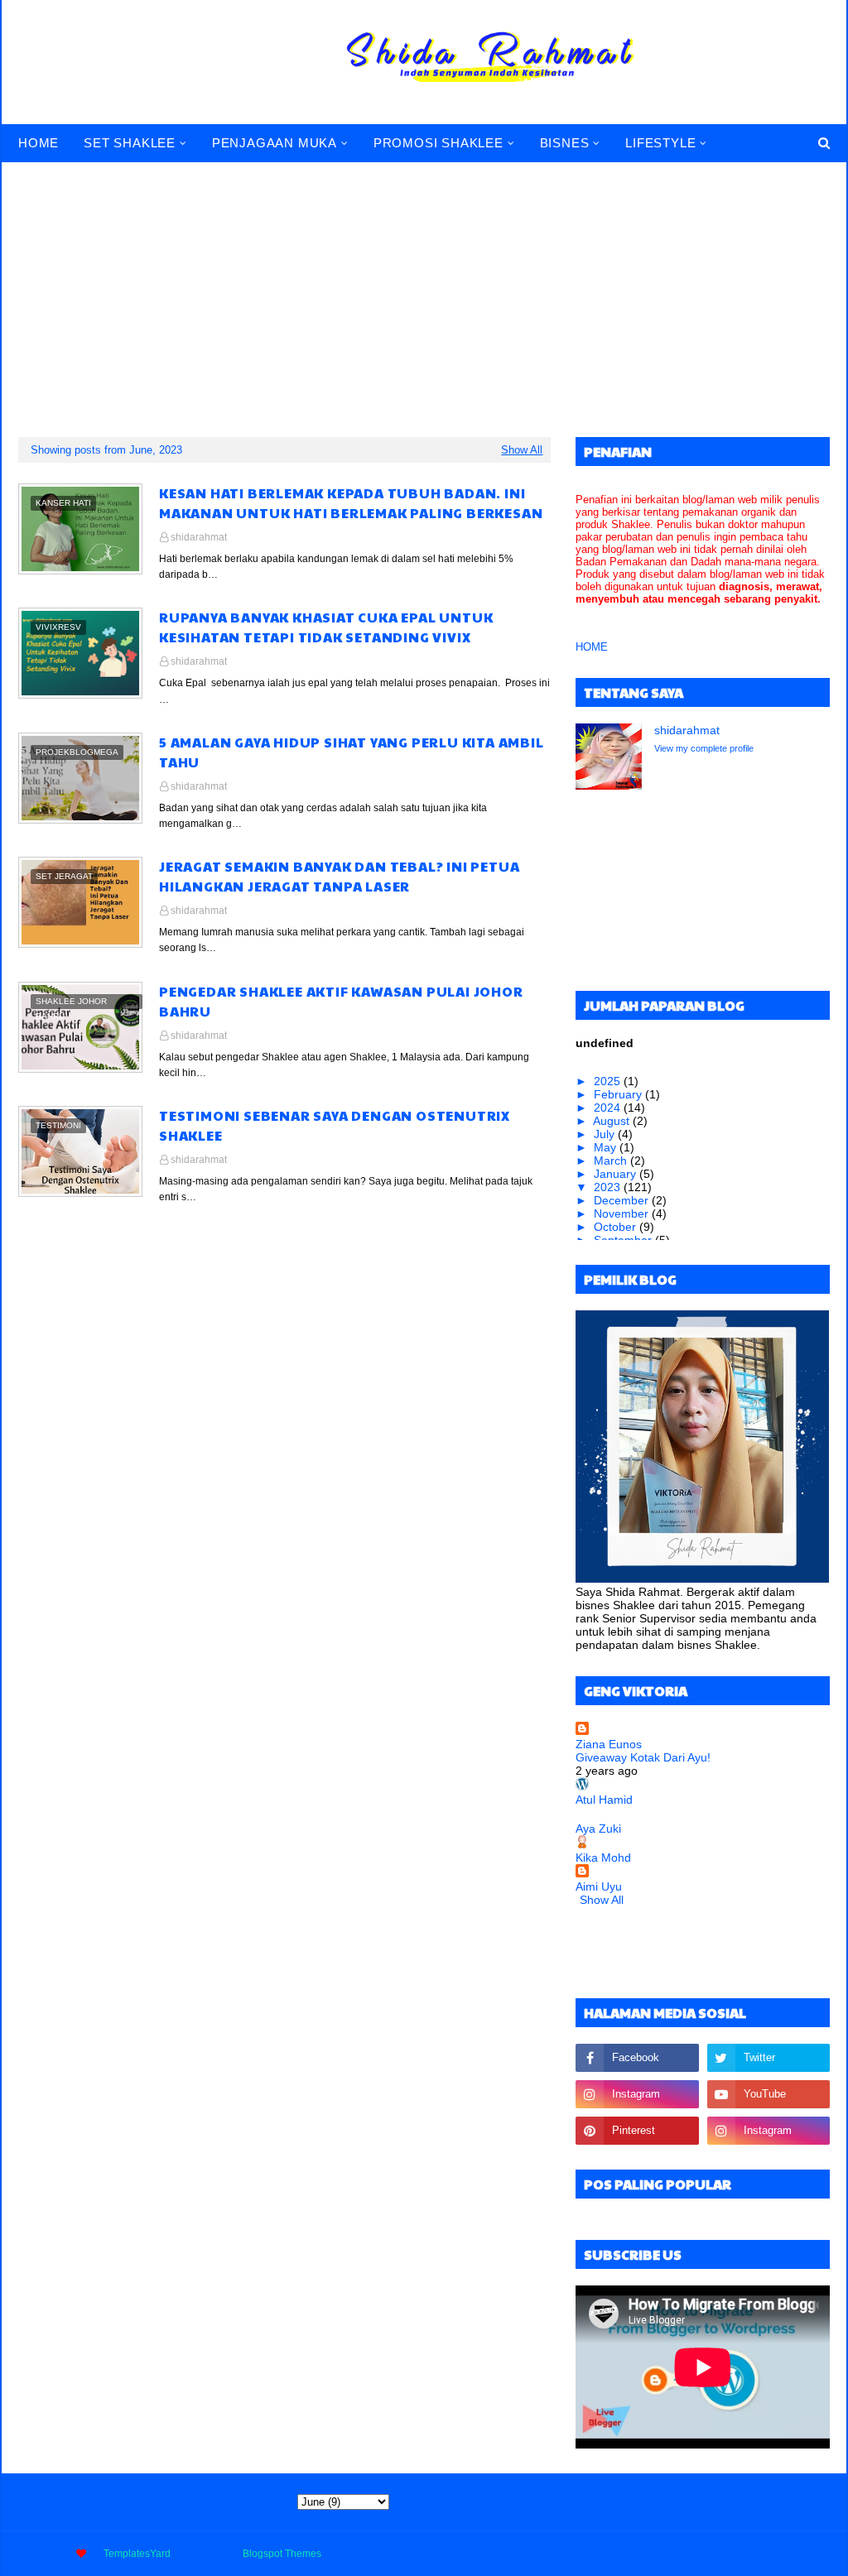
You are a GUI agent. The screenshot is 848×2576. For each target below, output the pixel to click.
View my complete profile (704, 748)
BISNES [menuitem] (565, 143)
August (613, 1121)
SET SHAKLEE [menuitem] (130, 143)
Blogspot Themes (282, 2554)
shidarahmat (199, 537)
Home (646, 2554)
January (617, 1174)
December (623, 1200)
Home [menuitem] (39, 143)
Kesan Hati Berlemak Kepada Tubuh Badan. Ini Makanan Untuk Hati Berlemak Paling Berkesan (351, 503)
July (606, 1134)
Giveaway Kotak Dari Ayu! (643, 1757)
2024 (609, 1108)
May (607, 1147)
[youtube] (768, 2094)
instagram (807, 2554)
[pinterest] (637, 2131)
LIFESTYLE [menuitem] (660, 143)
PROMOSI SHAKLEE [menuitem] (438, 143)
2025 (609, 1081)
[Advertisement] (424, 288)
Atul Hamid (604, 1800)
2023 (609, 1187)
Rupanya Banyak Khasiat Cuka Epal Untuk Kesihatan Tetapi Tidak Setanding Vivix (326, 627)
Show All (522, 450)
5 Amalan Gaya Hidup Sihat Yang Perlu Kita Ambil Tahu (352, 752)
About (689, 2554)
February (619, 1094)
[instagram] (637, 2094)
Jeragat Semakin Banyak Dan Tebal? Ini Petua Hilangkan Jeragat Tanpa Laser (339, 876)
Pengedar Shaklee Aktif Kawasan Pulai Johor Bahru (341, 1001)
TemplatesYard (137, 2554)
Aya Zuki (598, 1829)
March (612, 1161)
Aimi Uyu (599, 1886)
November (623, 1214)
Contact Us (744, 2554)
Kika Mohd (603, 1858)
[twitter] (768, 2058)
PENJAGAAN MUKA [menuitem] (275, 143)
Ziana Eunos (609, 1744)
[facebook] (637, 2058)
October (617, 1227)
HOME (592, 647)
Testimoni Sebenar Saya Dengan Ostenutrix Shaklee (335, 1125)
